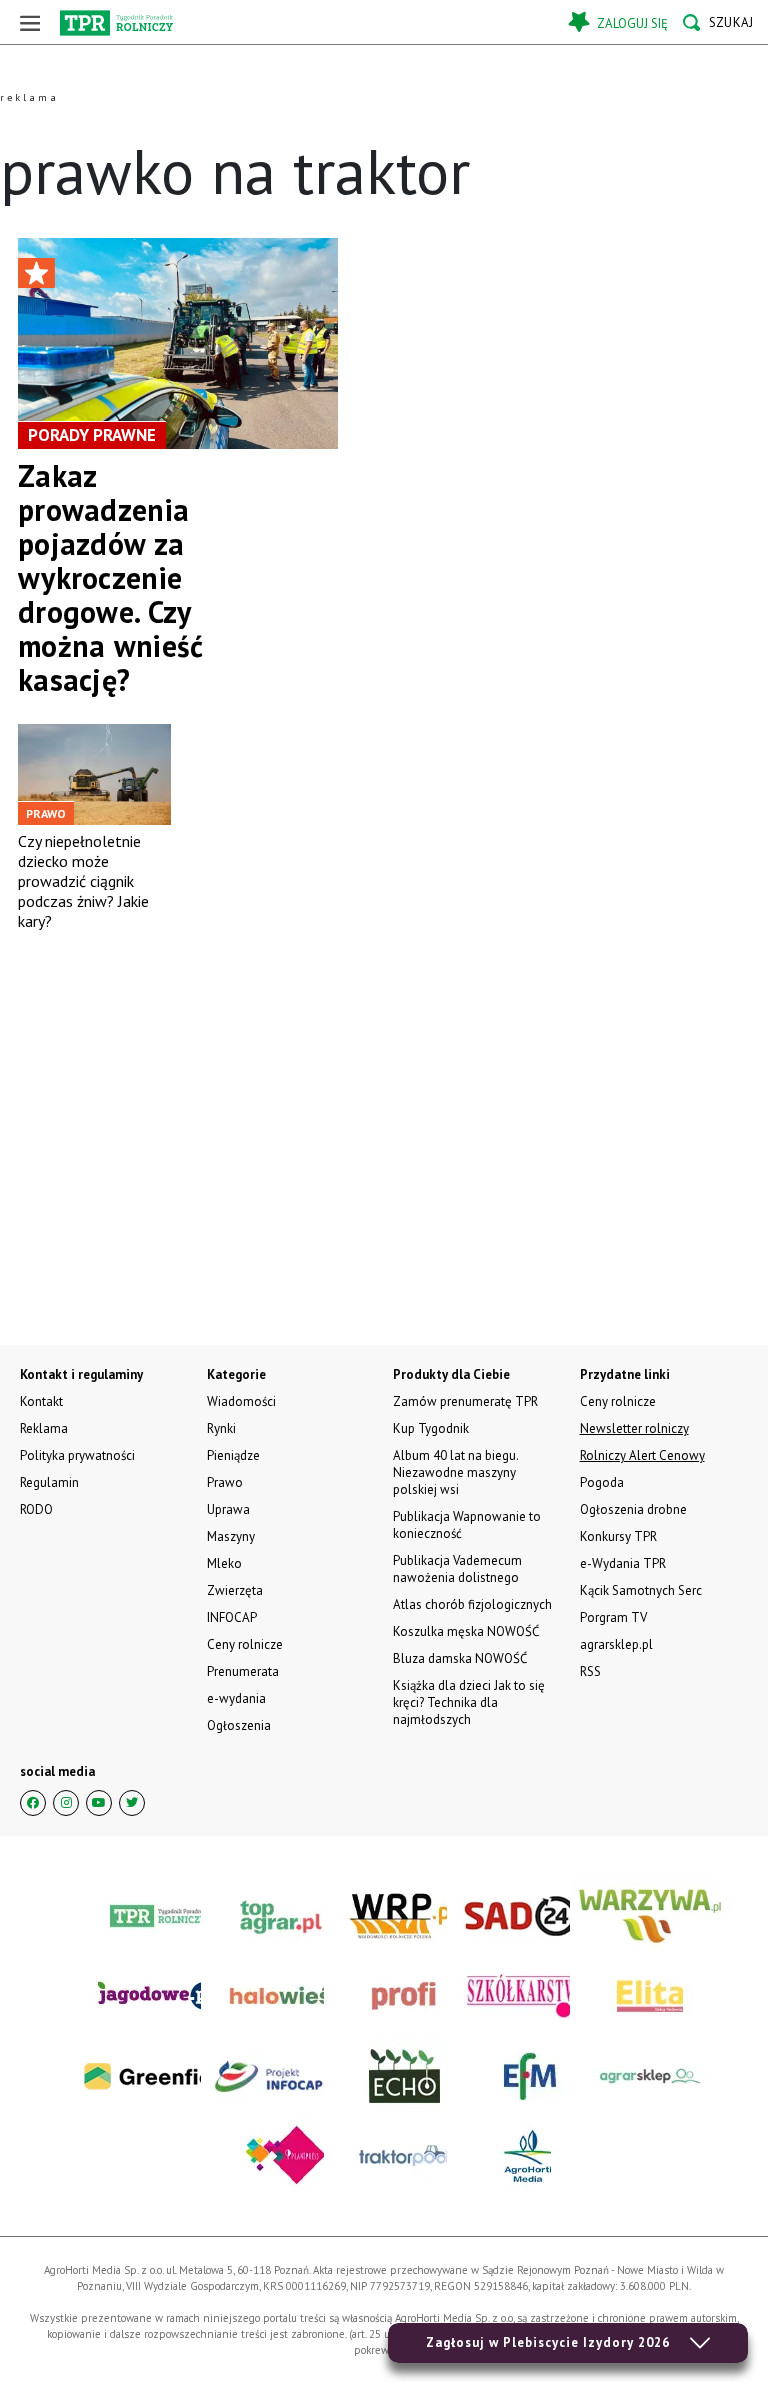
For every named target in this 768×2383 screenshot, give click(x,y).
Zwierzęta (235, 1590)
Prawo (225, 1482)
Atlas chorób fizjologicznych (472, 1604)
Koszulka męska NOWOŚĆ (466, 1631)
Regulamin (49, 1482)
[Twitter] (132, 1803)
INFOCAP (232, 1617)
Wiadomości (241, 1401)
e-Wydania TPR (623, 1563)
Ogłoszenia (239, 1725)
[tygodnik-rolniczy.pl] (116, 23)
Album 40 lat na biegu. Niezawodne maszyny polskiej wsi (455, 1472)
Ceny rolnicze (245, 1644)
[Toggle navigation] (30, 22)
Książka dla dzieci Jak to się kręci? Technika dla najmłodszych (469, 1702)
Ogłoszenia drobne (633, 1509)
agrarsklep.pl (616, 1644)
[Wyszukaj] (718, 22)
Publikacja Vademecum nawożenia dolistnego (457, 1569)
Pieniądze (233, 1455)
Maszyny (231, 1536)
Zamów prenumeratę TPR (465, 1401)
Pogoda (602, 1482)
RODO (36, 1509)
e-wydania (236, 1698)
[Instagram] (66, 1803)
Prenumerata (243, 1671)
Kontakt (41, 1401)
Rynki (221, 1428)
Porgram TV (613, 1617)
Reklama (44, 1428)
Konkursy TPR (618, 1536)
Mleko (224, 1563)
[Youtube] (99, 1803)
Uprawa (228, 1509)
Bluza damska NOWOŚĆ (460, 1658)
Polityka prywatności (77, 1455)
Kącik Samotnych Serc (641, 1590)
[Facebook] (33, 1803)
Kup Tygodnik (431, 1428)
